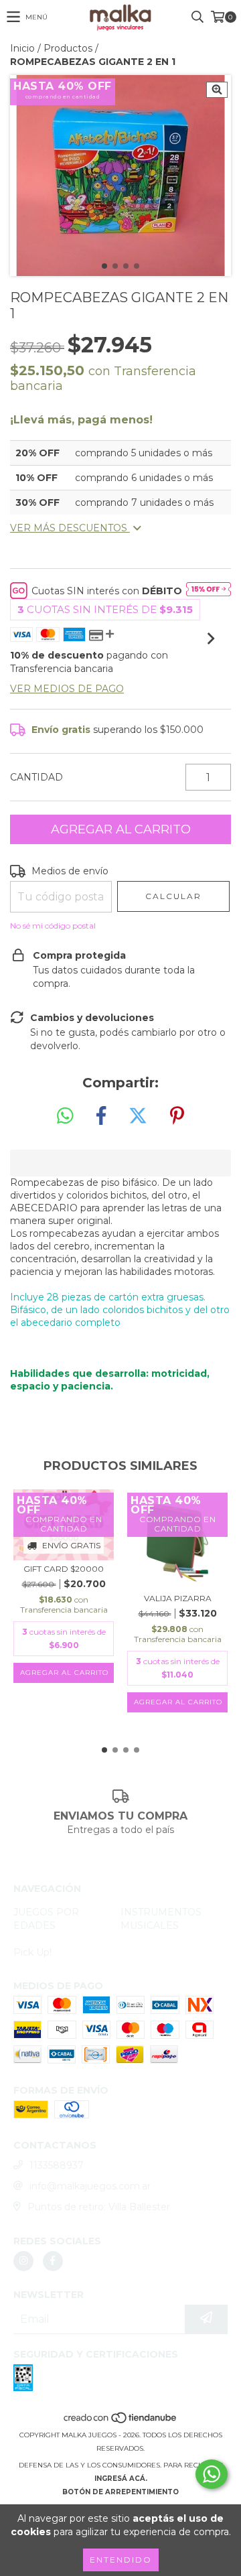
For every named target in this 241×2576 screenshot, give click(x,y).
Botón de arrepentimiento (120, 2492)
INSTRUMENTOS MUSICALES (161, 1919)
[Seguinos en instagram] (23, 2261)
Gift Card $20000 (64, 1569)
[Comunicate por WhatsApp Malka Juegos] (212, 2474)
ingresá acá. (121, 2479)
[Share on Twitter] (138, 1116)
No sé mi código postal (53, 926)
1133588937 (57, 2165)
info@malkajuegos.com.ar (90, 2186)
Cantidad (36, 777)
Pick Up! (32, 1952)
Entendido (121, 2560)
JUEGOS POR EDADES (46, 1919)
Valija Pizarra (178, 1598)
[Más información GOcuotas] (209, 591)
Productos (68, 48)
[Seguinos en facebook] (53, 2261)
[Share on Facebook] (101, 1116)
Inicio (22, 48)
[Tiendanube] (121, 2422)
